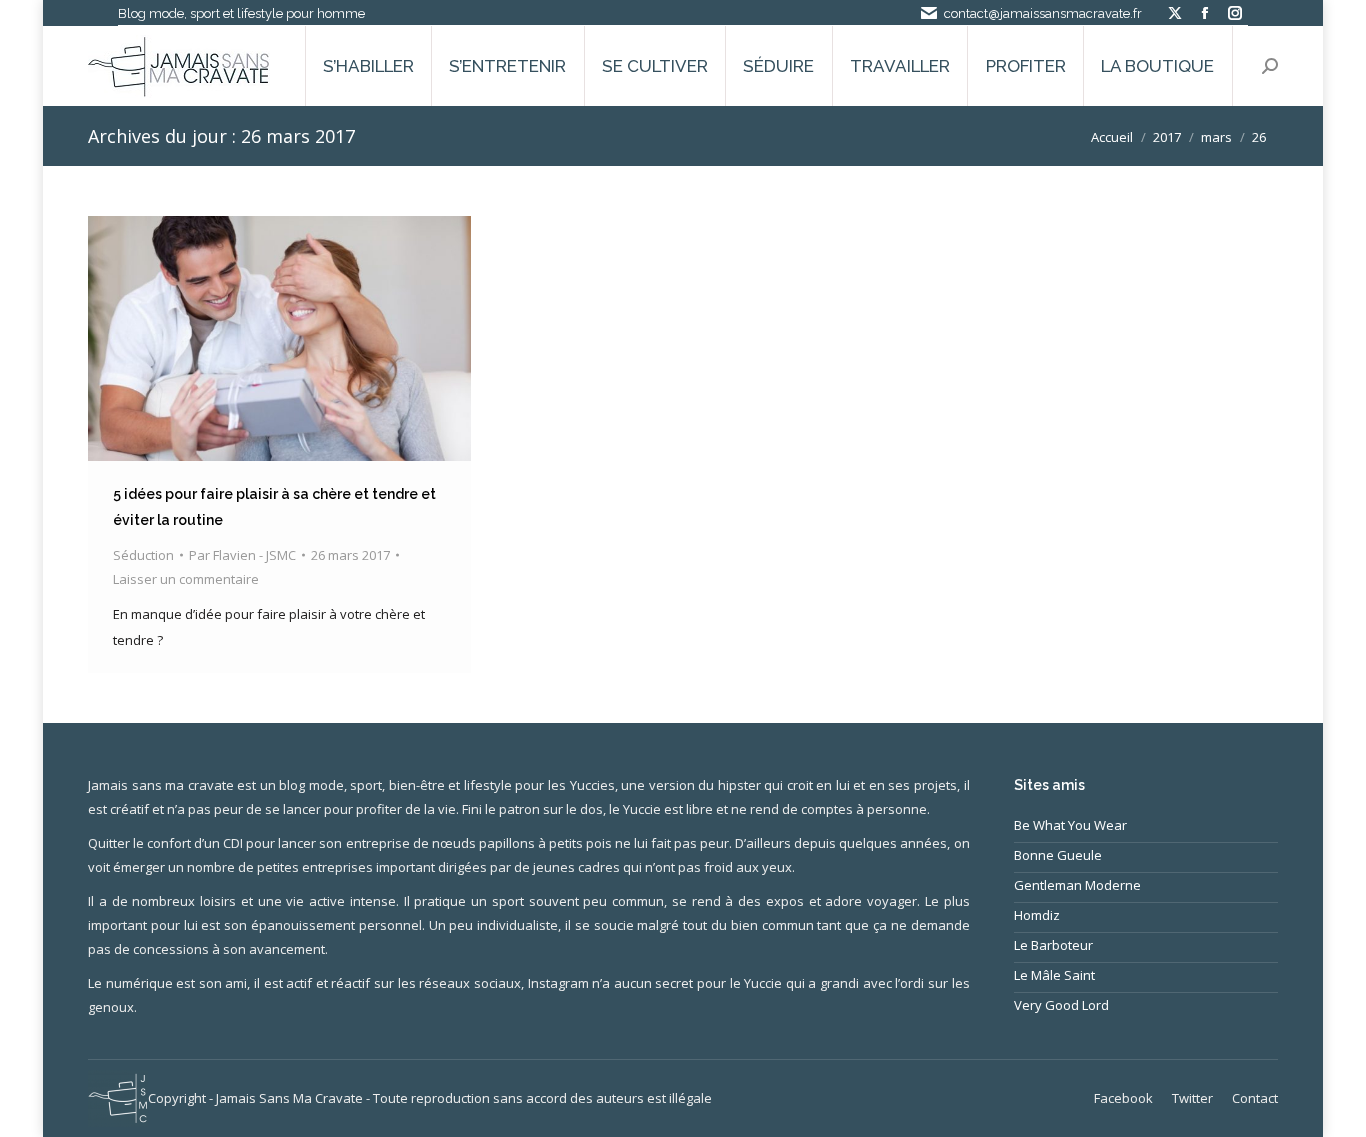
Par (242, 555)
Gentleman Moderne (1077, 885)
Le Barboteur (1053, 945)
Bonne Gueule (1058, 855)
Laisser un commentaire (186, 579)
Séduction (143, 555)
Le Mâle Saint (1054, 975)
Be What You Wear (1070, 825)
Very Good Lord (1061, 1005)
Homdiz (1037, 915)
